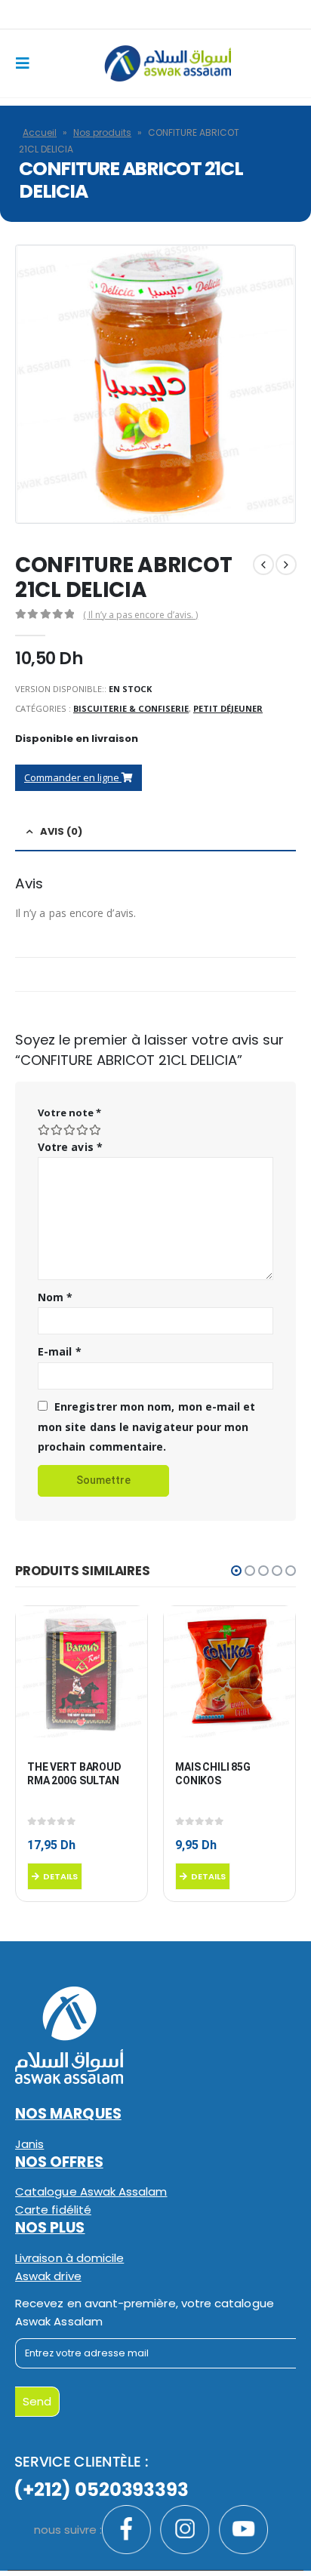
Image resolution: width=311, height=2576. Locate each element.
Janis (29, 2144)
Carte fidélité (53, 2210)
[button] (236, 1571)
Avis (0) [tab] (61, 831)
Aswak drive (48, 2276)
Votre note (69, 1113)
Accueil (40, 132)
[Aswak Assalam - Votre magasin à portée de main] (167, 63)
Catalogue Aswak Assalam (91, 2191)
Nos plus (50, 2228)
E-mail (60, 1351)
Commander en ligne (73, 777)
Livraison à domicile (69, 2258)
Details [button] (60, 1876)
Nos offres (59, 2162)
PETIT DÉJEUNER (228, 708)
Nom (55, 1297)
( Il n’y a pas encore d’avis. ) (140, 615)
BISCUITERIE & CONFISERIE (131, 708)
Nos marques (68, 2114)
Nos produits (102, 132)
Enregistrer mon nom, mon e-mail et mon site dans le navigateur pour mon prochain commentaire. (146, 1426)
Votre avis (70, 1147)
